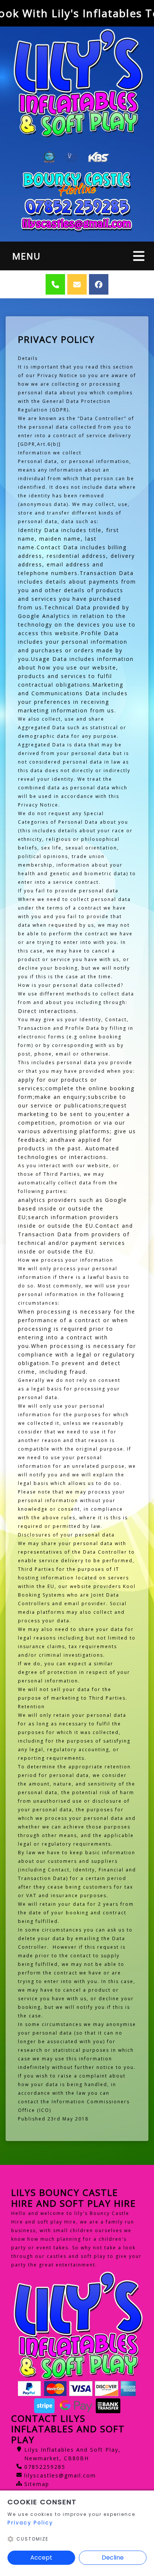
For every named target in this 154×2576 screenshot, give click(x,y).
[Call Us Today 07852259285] (77, 207)
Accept (41, 2558)
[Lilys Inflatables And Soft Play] (77, 83)
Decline (113, 2558)
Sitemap (37, 2484)
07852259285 (45, 2467)
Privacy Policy (30, 2523)
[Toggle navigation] (139, 256)
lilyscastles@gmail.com (60, 2475)
